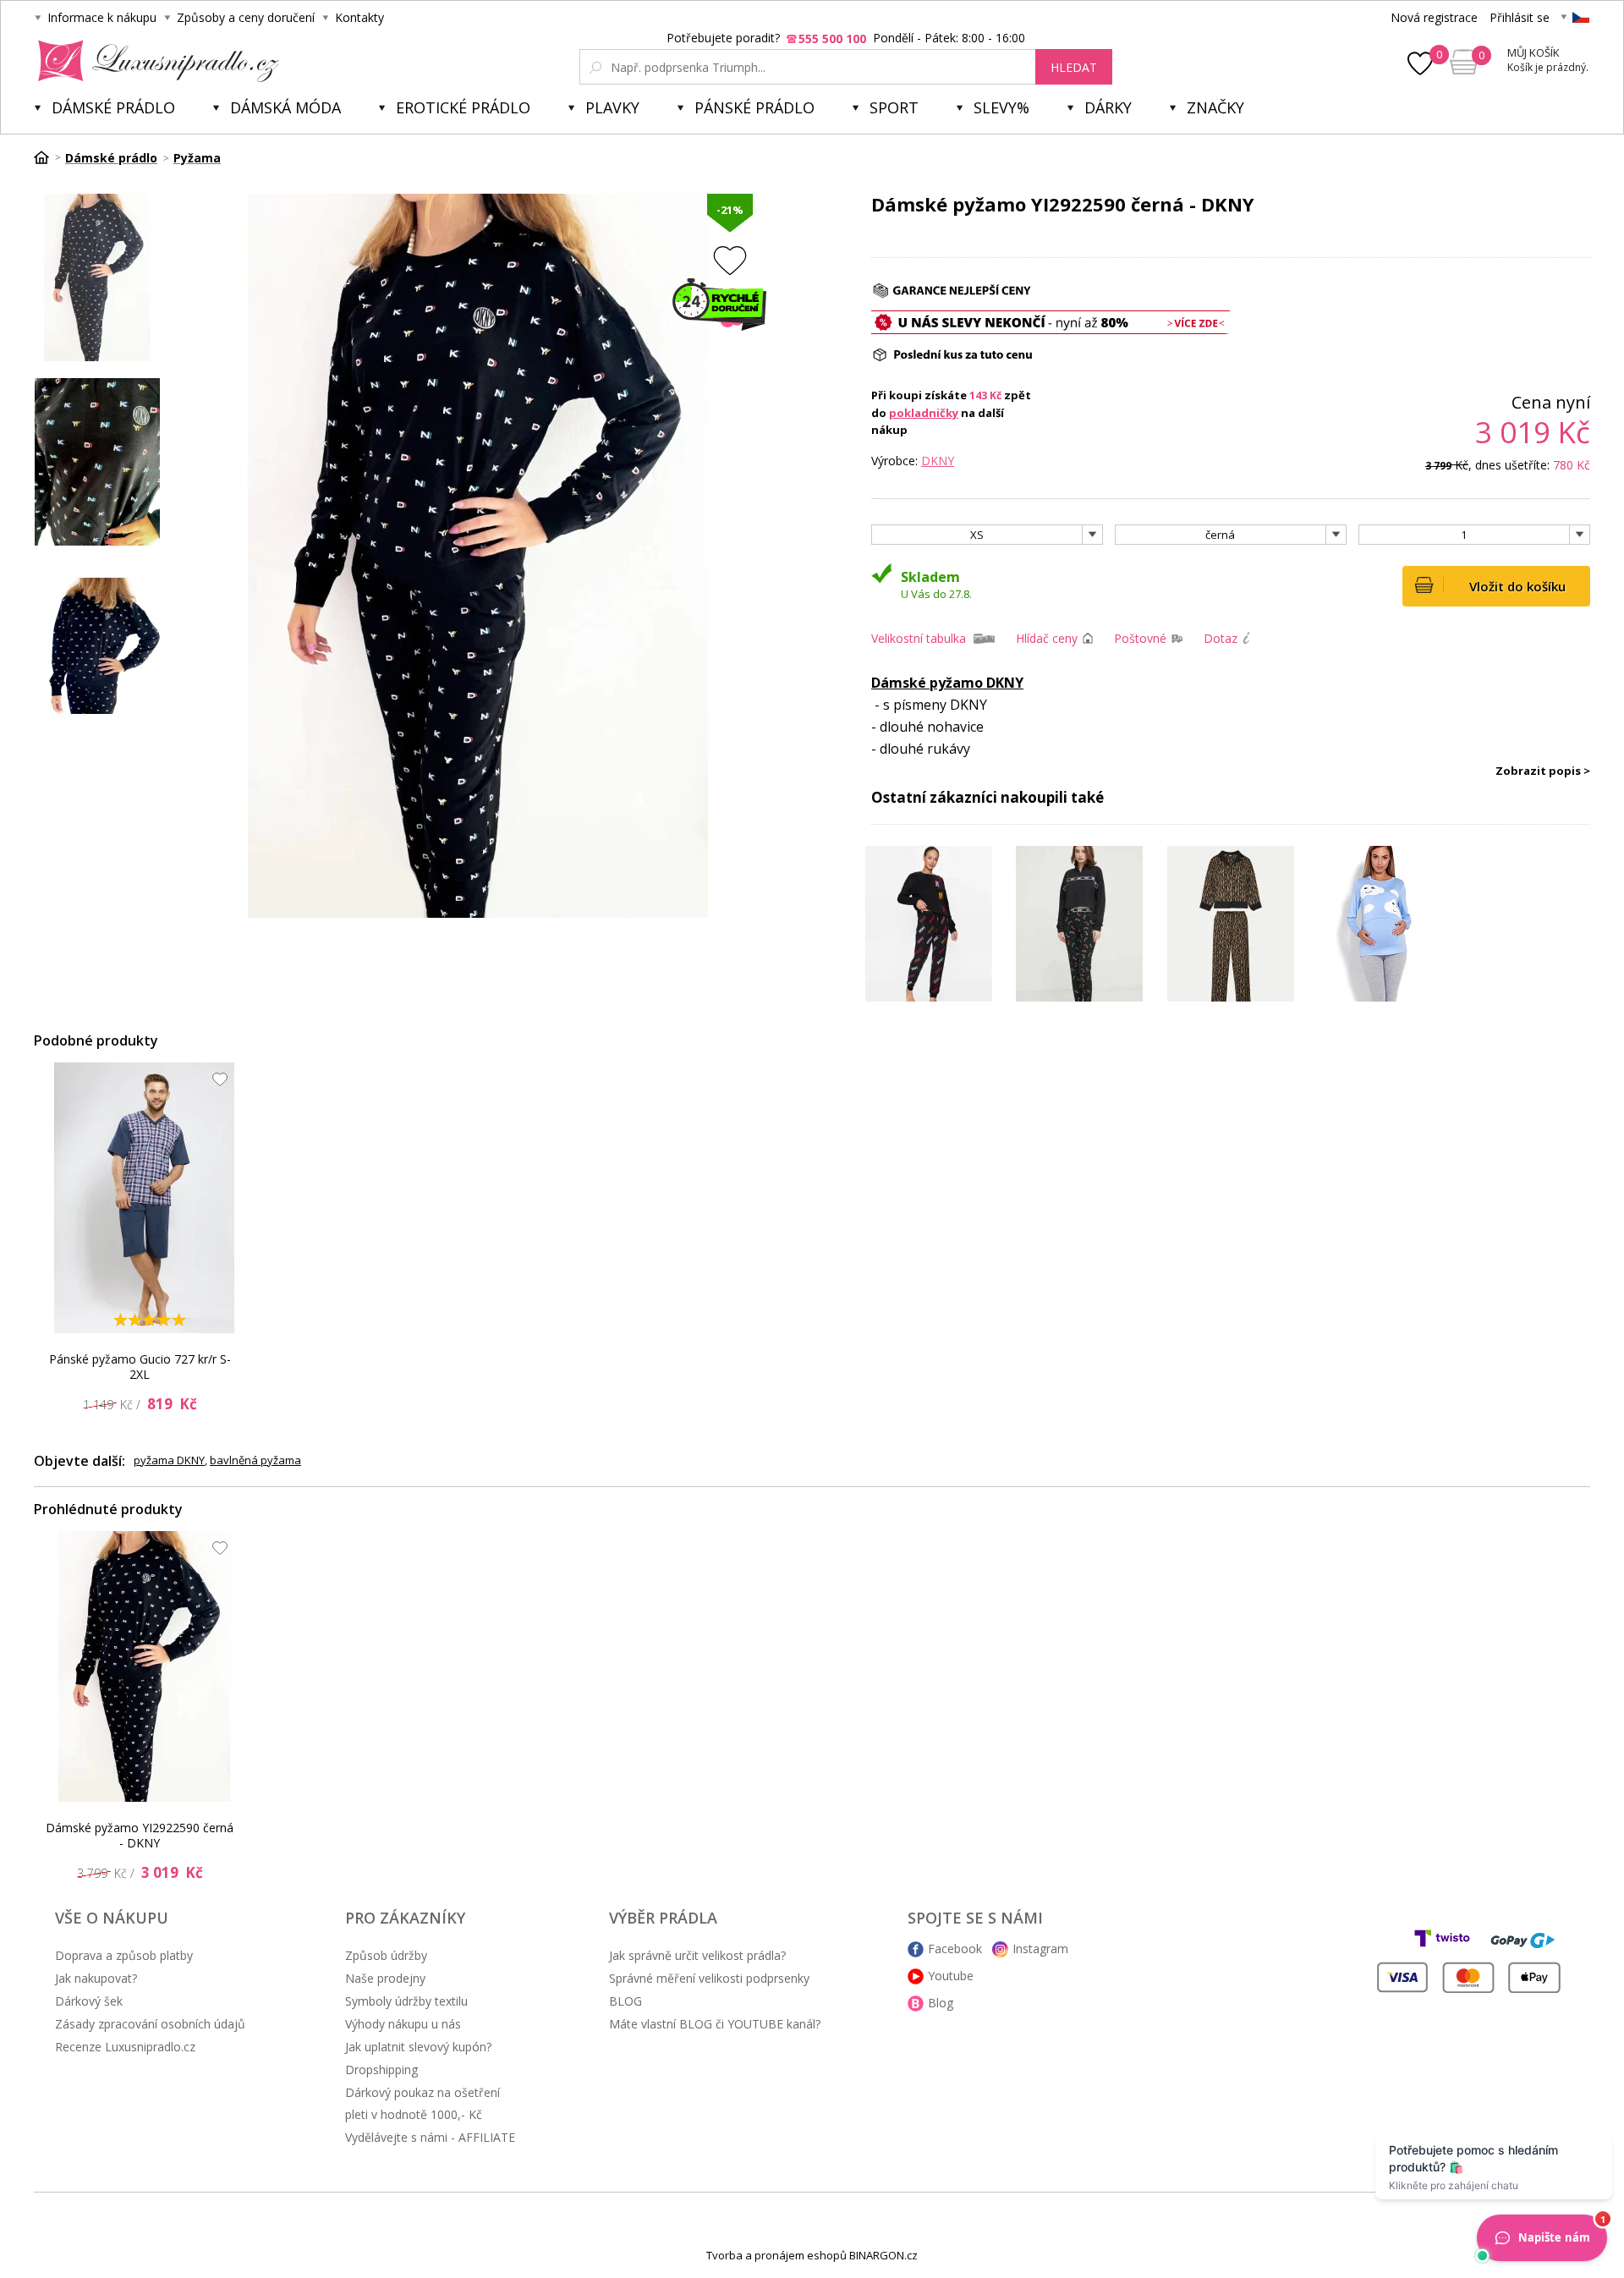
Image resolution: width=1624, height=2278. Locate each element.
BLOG (625, 2001)
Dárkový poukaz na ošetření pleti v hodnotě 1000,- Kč (422, 2103)
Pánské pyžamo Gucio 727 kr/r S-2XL (140, 1367)
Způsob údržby (386, 1955)
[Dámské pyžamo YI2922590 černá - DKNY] (145, 1666)
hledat (1074, 67)
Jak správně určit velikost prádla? (697, 1955)
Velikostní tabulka (919, 638)
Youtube (951, 1976)
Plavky (612, 107)
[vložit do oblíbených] (730, 260)
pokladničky (924, 413)
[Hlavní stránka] (47, 157)
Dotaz (1221, 638)
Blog (941, 2003)
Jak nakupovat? (96, 1978)
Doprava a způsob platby (124, 1955)
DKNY (938, 461)
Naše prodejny (385, 1978)
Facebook (955, 1949)
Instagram (1040, 1949)
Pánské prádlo (754, 107)
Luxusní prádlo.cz (154, 61)
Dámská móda (285, 107)
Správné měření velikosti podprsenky (709, 1978)
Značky (1215, 107)
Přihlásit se (1520, 17)
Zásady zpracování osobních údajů (150, 2024)
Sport (894, 107)
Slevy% (1001, 107)
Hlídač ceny (1047, 638)
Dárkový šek (89, 2001)
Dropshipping (381, 2069)
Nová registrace (1434, 17)
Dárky (1108, 107)
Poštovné (1140, 638)
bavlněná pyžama (255, 1460)
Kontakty (359, 17)
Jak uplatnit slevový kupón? (418, 2047)
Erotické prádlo (463, 107)
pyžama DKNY (169, 1460)
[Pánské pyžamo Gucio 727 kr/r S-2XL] (145, 1198)
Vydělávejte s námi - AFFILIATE (430, 2137)
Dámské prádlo (113, 107)
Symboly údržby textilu (406, 2001)
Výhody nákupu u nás (403, 2024)
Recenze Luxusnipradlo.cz (125, 2047)
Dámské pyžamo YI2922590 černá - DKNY (140, 1835)
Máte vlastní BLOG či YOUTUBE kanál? (715, 2024)
